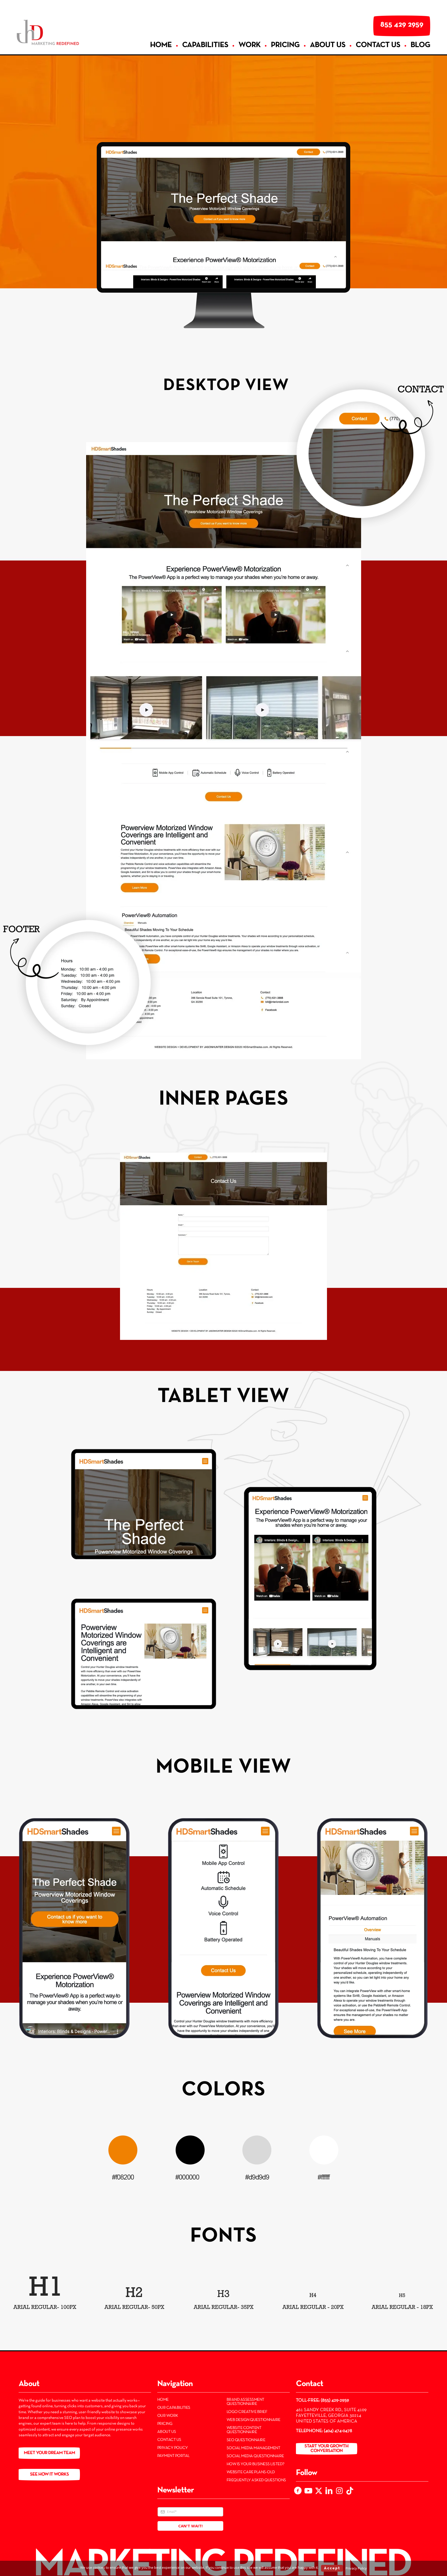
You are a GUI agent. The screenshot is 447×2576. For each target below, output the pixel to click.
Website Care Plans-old (251, 2472)
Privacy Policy (173, 2448)
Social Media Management (254, 2448)
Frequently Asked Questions (256, 2480)
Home (163, 2400)
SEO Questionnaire (246, 2440)
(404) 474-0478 (338, 2431)
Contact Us (169, 2440)
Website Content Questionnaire (244, 2430)
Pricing (165, 2424)
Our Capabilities (174, 2408)
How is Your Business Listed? (256, 2464)
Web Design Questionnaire (254, 2420)
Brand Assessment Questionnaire (245, 2402)
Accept (332, 2568)
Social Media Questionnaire (255, 2456)
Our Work (168, 2416)
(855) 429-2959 (335, 2400)
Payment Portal (173, 2456)
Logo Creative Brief (247, 2412)
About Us (167, 2432)
